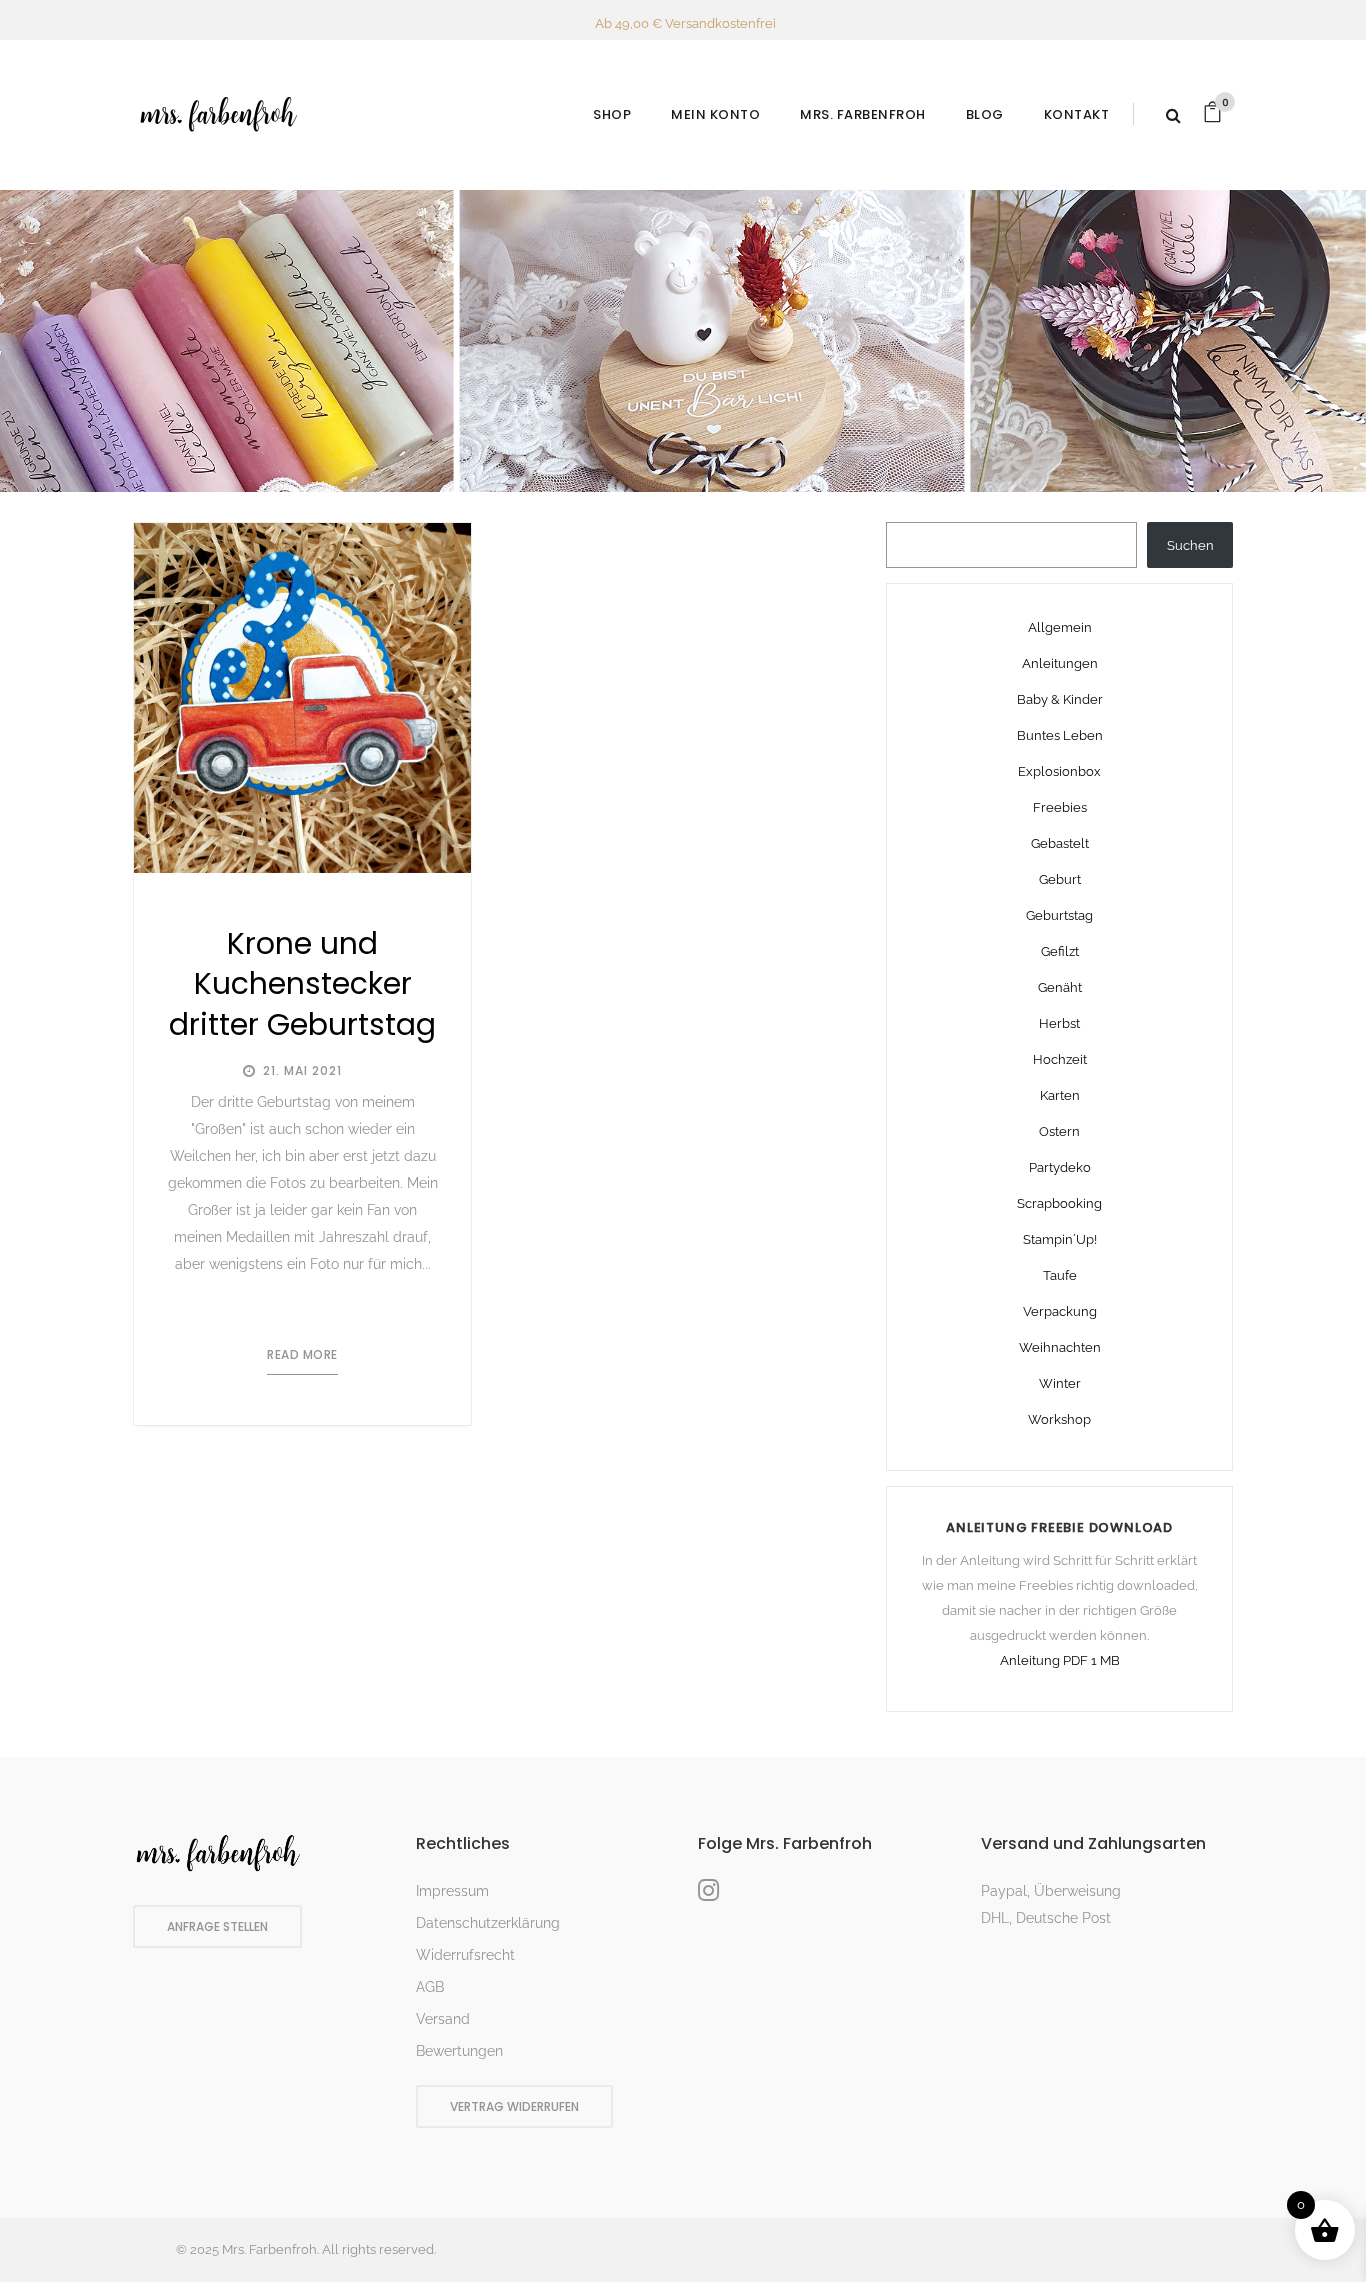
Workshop (1059, 1419)
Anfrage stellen (217, 1926)
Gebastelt (1060, 843)
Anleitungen (1060, 663)
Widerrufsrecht (465, 1955)
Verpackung (1060, 1311)
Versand (443, 2019)
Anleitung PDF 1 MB (1060, 1660)
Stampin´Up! (1060, 1239)
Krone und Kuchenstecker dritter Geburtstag (302, 984)
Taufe (1060, 1275)
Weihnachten (1060, 1347)
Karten (1060, 1095)
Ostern (1059, 1131)
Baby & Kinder (1060, 699)
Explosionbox (1059, 771)
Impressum (452, 1891)
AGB (430, 1987)
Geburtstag (1059, 915)
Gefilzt (1060, 951)
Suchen (1190, 545)
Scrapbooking (1059, 1203)
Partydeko (1060, 1167)
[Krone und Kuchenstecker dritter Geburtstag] (302, 698)
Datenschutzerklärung (488, 1923)
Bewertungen (459, 2051)
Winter (1060, 1383)
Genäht (1060, 987)
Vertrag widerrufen (514, 2106)
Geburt (1060, 879)
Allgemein (1060, 627)
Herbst (1059, 1023)
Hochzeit (1060, 1059)
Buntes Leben (1060, 735)
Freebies (1060, 807)
